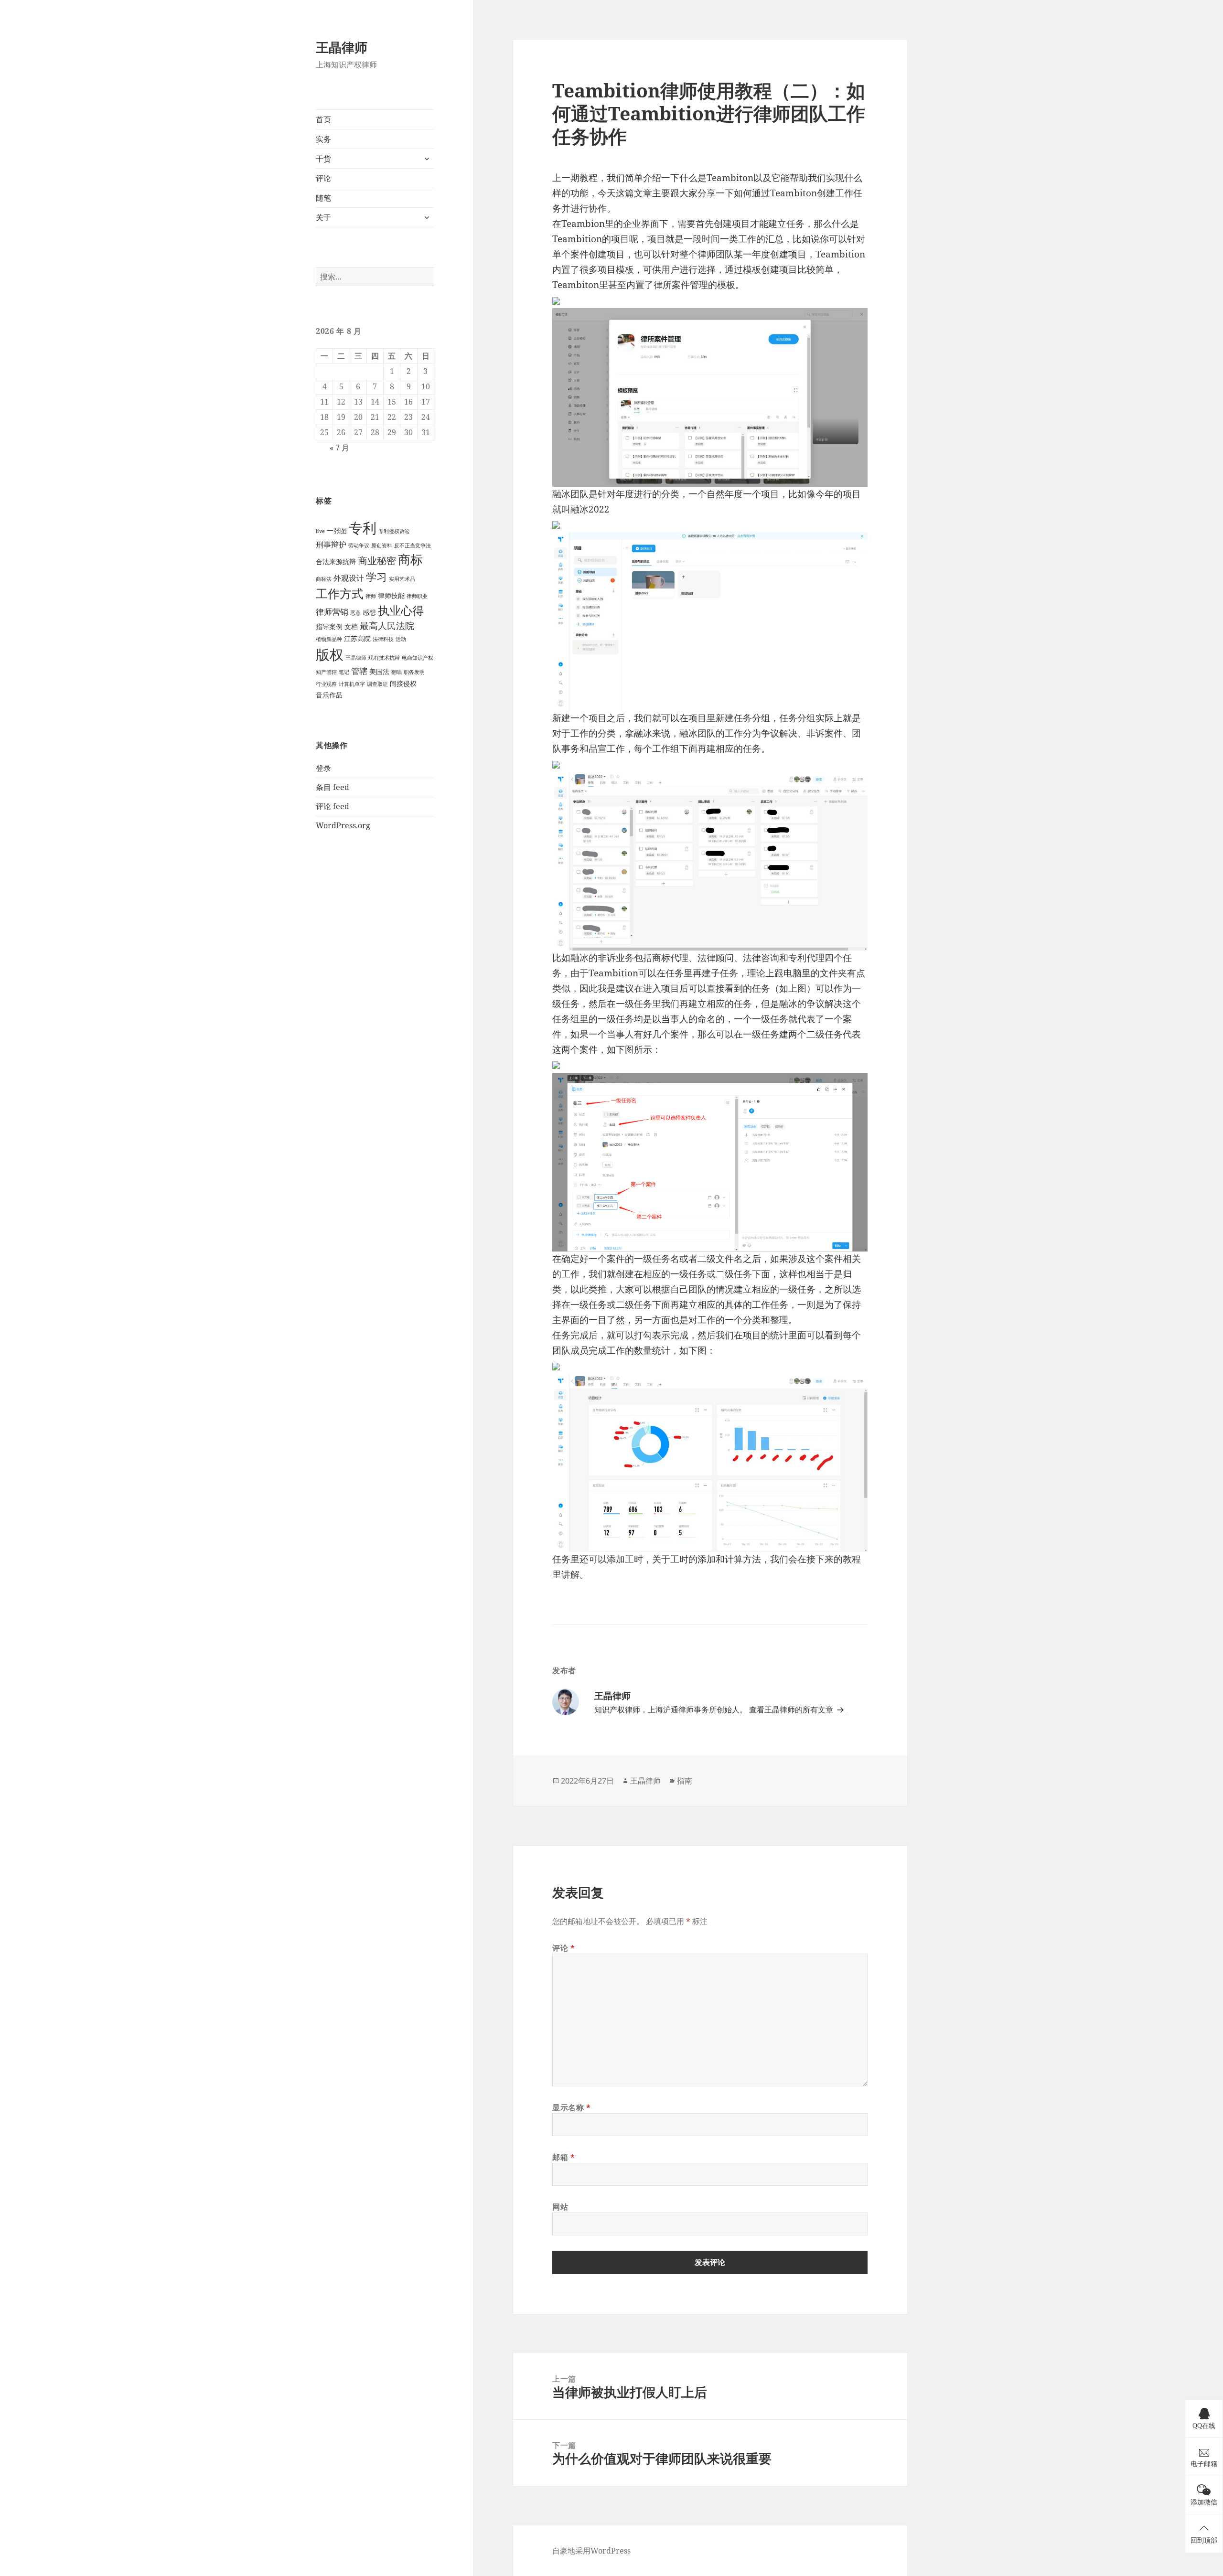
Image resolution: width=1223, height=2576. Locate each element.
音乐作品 (329, 695)
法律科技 (383, 639)
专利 (363, 528)
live (320, 531)
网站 (560, 2207)
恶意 (355, 613)
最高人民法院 (387, 625)
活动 (401, 639)
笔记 (344, 672)
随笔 (323, 198)
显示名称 (572, 2107)
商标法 (324, 579)
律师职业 (417, 596)
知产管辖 (326, 672)
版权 (330, 654)
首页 (323, 119)
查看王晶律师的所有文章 (792, 1710)
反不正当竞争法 (413, 545)
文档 (351, 626)
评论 (323, 178)
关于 (323, 217)
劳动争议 (359, 545)
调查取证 (377, 684)
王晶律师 (342, 47)
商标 (410, 559)
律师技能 (391, 595)
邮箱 (564, 2157)
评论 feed (333, 806)
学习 (376, 577)
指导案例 (329, 626)
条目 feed (333, 787)
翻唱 (397, 672)
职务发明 (414, 672)
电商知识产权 (418, 658)
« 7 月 (339, 448)
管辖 (359, 671)
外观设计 (349, 578)
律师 (371, 596)
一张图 (337, 530)
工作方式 (340, 593)
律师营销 (332, 612)
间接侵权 (403, 683)
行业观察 (326, 684)
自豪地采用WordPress (591, 2551)
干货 (323, 159)
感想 (369, 612)
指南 (685, 1781)
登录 (323, 768)
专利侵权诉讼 (394, 531)
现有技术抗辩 (384, 658)
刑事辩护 (331, 545)
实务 (323, 139)
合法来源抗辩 (336, 561)
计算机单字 (352, 684)
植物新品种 (329, 639)
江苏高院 (357, 638)
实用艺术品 (402, 579)
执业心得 (401, 610)
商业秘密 (377, 561)
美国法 (379, 671)
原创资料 (382, 545)
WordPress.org (343, 825)
